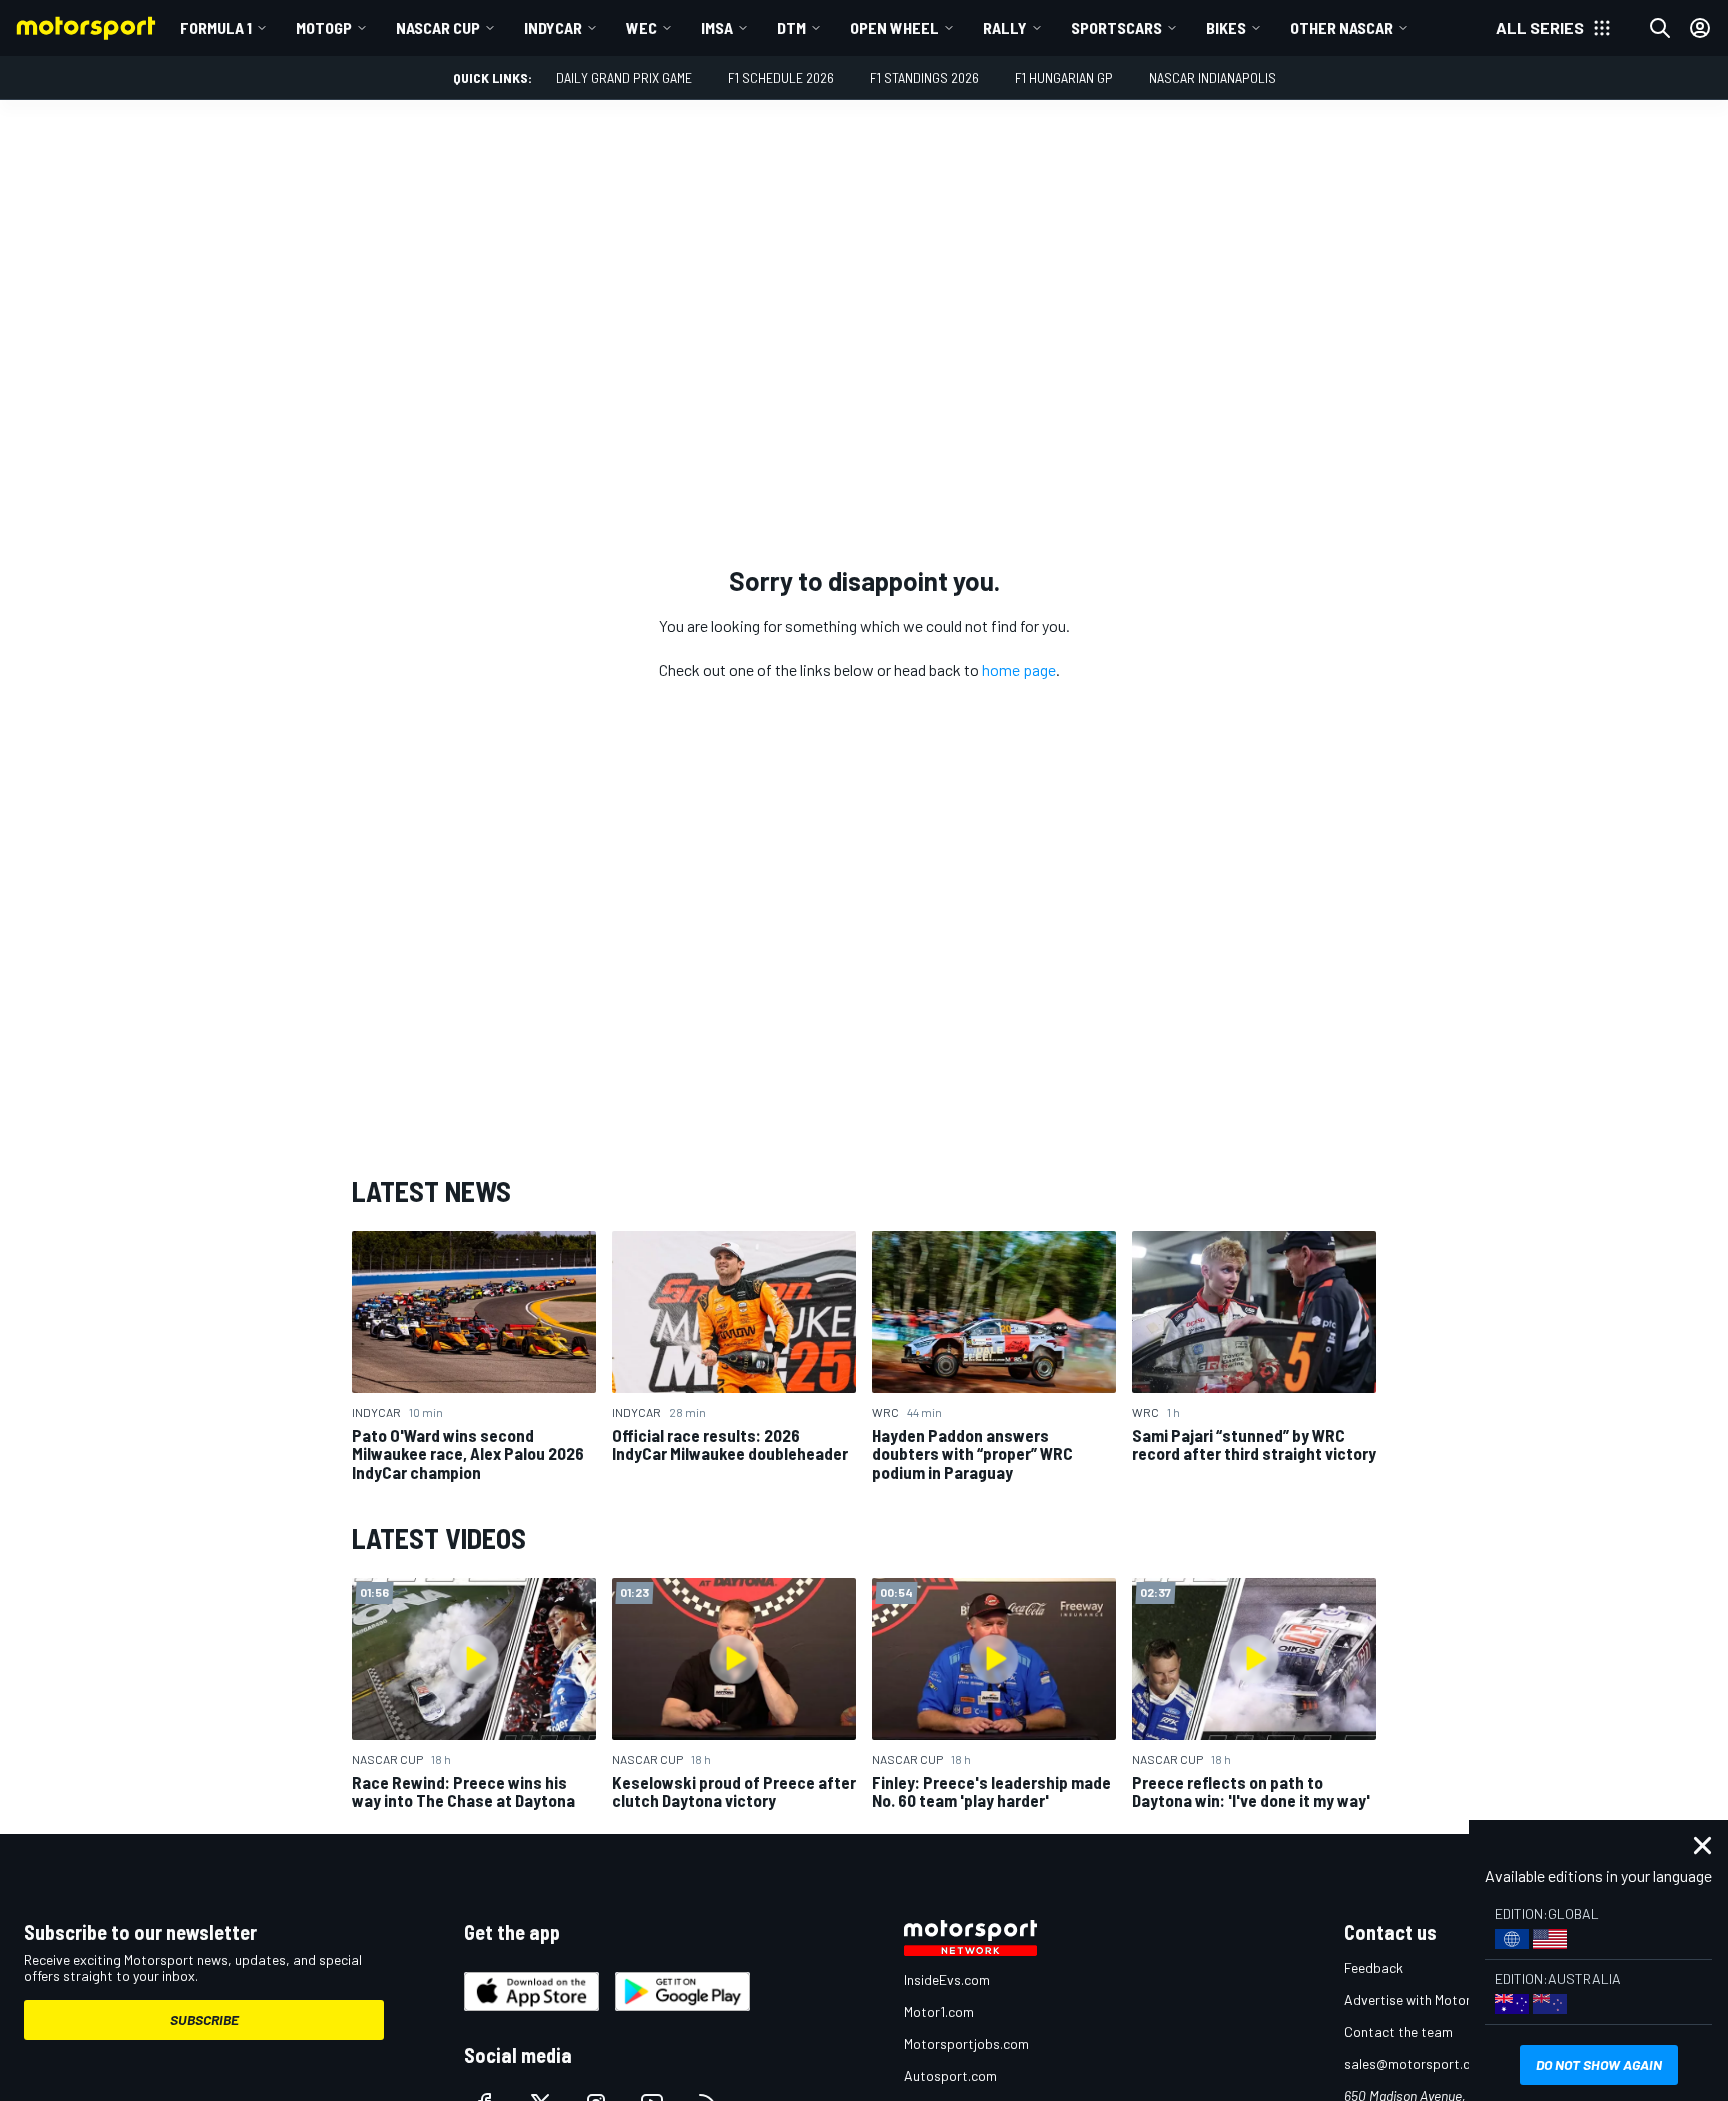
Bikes (1226, 27)
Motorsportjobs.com (966, 2043)
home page (1019, 669)
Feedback (1373, 1967)
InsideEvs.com (947, 1979)
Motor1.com (939, 2011)
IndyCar (553, 27)
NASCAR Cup (438, 27)
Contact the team (1398, 2031)
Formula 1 (216, 27)
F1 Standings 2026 (924, 77)
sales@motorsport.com (1416, 2063)
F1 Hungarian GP (1064, 77)
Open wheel (894, 27)
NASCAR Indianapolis (1212, 77)
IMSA (717, 27)
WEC (641, 27)
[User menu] (1700, 28)
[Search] (1660, 28)
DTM (791, 27)
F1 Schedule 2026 (781, 77)
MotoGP (324, 27)
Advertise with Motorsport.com (1439, 1999)
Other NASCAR (1341, 27)
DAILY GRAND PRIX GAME (624, 77)
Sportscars (1116, 27)
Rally (1005, 27)
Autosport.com (950, 2075)
